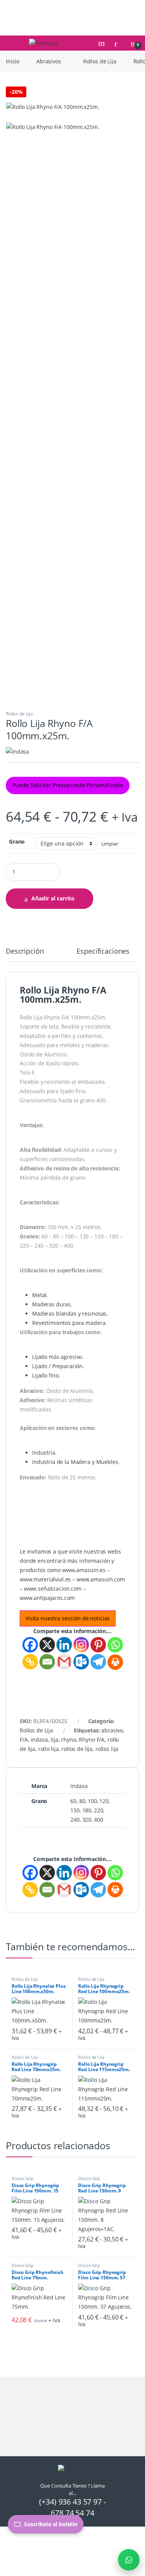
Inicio (13, 61)
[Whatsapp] (115, 1645)
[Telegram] (98, 1662)
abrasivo (112, 1730)
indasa (39, 1740)
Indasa (79, 1786)
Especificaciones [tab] (103, 952)
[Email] (47, 1662)
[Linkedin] (64, 1645)
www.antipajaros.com (47, 1598)
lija (54, 1740)
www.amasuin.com (101, 1579)
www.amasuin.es (84, 1570)
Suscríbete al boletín (51, 2524)
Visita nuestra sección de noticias (68, 1618)
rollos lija (107, 1749)
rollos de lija (77, 1749)
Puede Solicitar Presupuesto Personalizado (68, 785)
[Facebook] (30, 1645)
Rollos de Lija (100, 61)
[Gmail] (64, 1662)
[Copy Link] (30, 1662)
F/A (24, 1740)
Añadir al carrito (53, 898)
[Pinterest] (98, 1645)
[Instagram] (81, 1645)
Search (102, 43)
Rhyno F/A (92, 1740)
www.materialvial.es (45, 1579)
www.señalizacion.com (53, 1589)
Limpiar (110, 844)
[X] (47, 1645)
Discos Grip (22, 2178)
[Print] (115, 1662)
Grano (17, 842)
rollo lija (49, 1749)
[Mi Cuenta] (119, 43)
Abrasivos (49, 61)
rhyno (68, 1740)
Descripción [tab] (25, 952)
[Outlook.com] (81, 1662)
